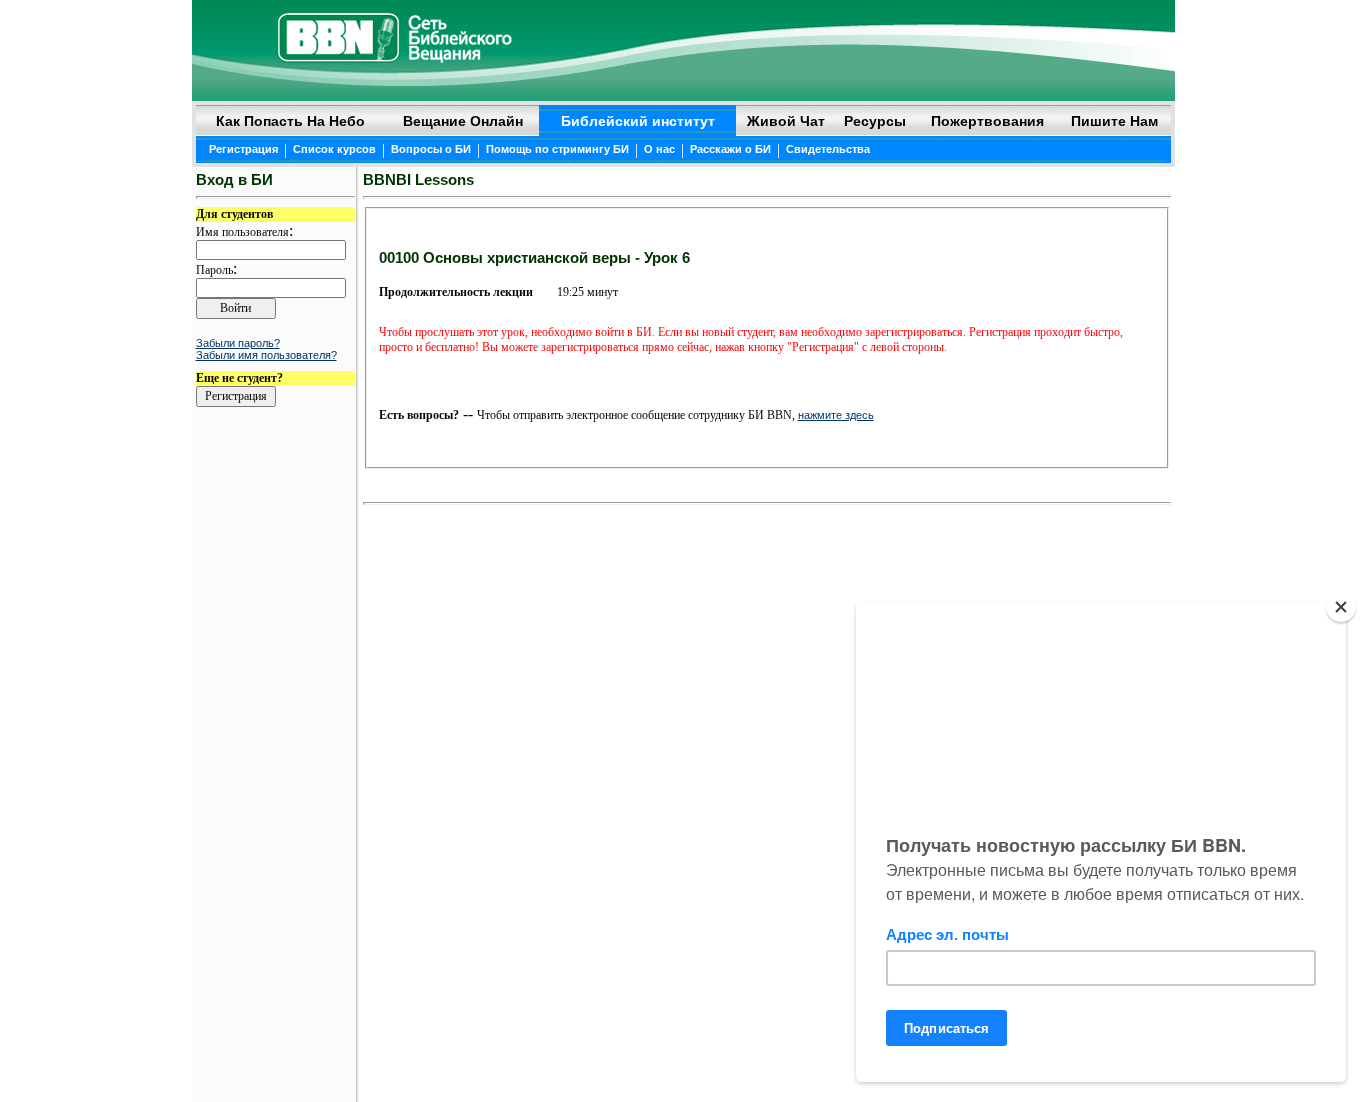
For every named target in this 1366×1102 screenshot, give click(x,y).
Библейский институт (638, 121)
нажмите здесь (836, 415)
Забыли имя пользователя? (266, 355)
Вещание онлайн (463, 121)
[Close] (1341, 607)
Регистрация (243, 149)
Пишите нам (1114, 121)
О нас (659, 149)
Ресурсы (875, 121)
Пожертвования (987, 121)
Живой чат (786, 121)
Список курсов (334, 149)
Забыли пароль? (238, 343)
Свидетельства (828, 149)
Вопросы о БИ (431, 149)
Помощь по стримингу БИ (557, 149)
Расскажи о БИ (730, 149)
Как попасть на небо (290, 121)
